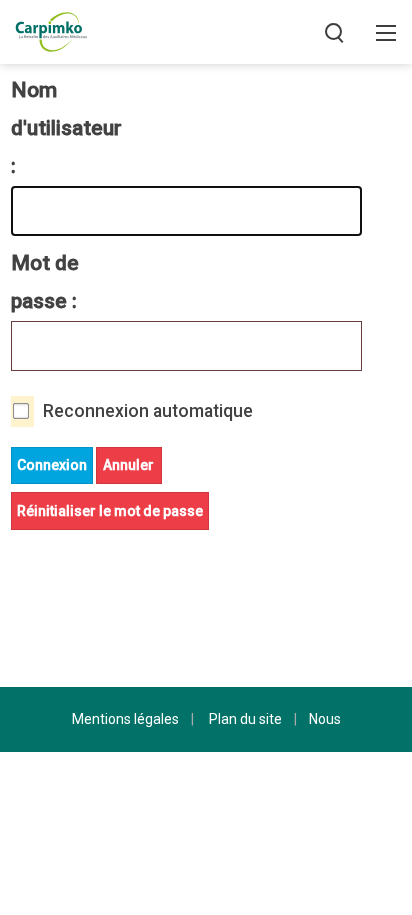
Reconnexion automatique (148, 411)
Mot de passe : (45, 282)
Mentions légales (125, 719)
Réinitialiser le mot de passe (110, 511)
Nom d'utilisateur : (57, 128)
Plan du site (245, 719)
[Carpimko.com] (51, 30)
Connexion (52, 465)
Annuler (128, 465)
